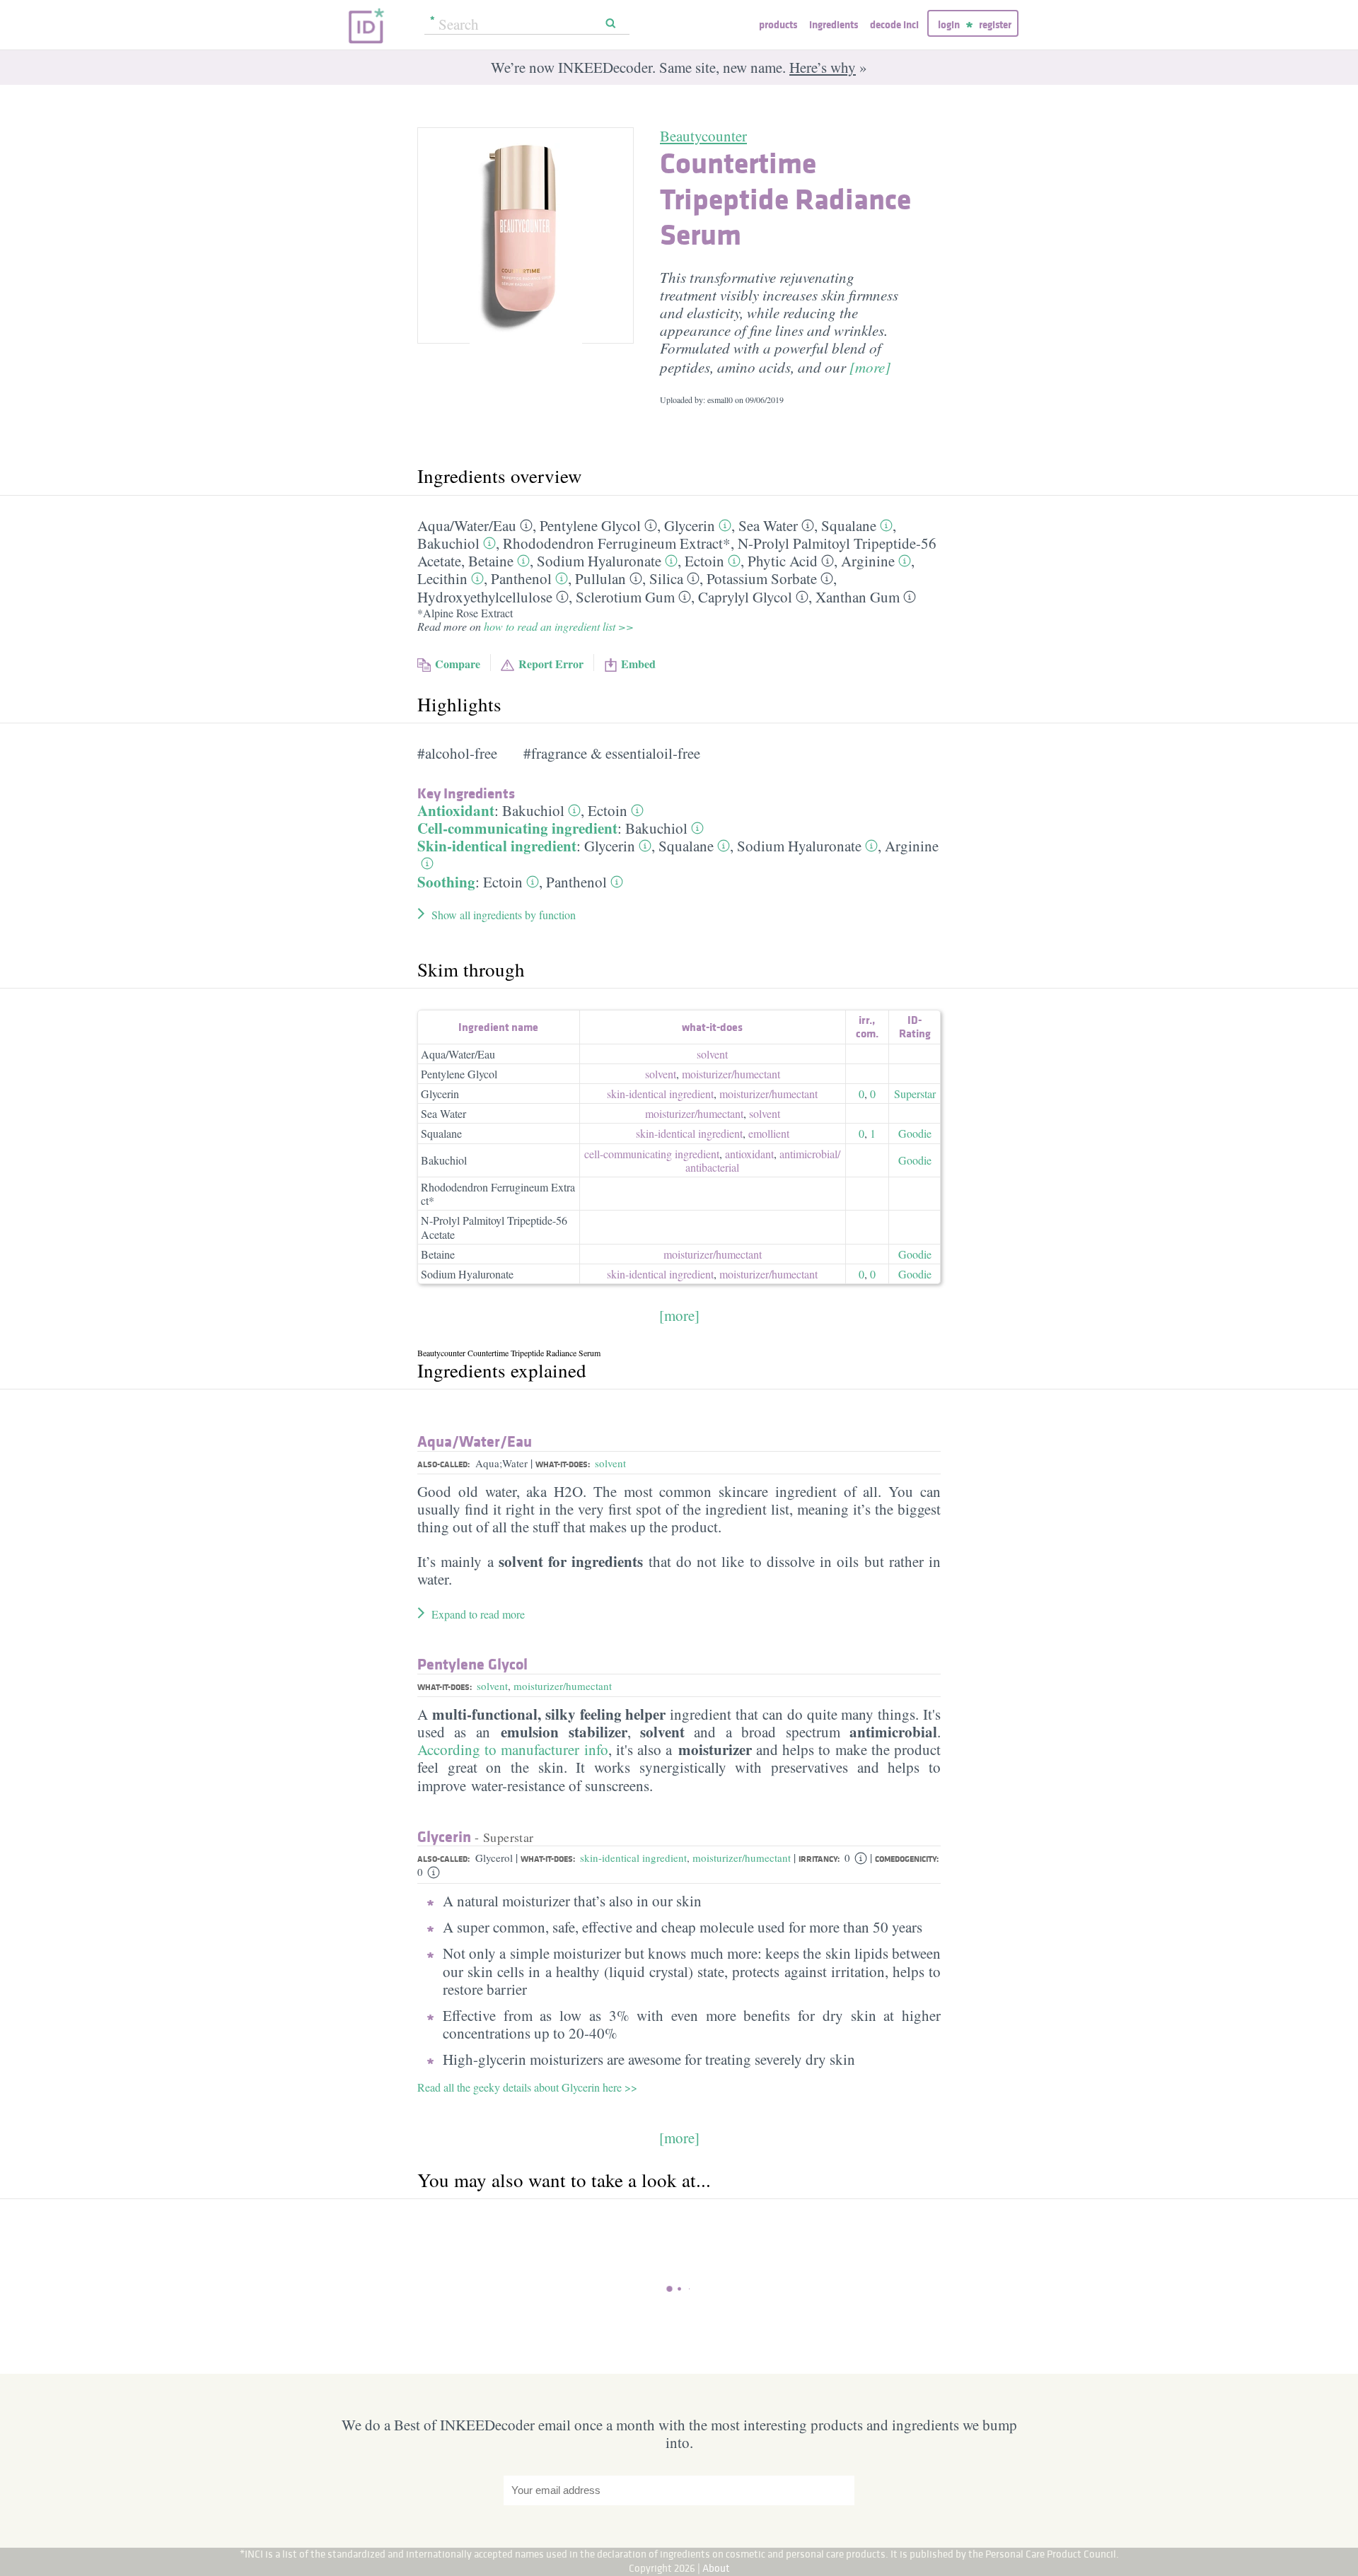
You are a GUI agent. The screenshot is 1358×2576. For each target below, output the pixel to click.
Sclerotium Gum (625, 597)
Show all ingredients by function (504, 915)
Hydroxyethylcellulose (485, 597)
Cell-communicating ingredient (517, 828)
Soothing (446, 882)
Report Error (551, 664)
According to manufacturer (501, 1749)
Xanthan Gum (858, 597)
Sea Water (768, 525)
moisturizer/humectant (563, 1686)
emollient (769, 1133)
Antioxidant (456, 810)
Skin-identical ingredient (497, 846)
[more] (870, 367)
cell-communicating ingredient (652, 1154)
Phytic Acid (783, 561)
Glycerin (690, 525)
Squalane (849, 525)
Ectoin (704, 561)
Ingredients (834, 24)
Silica (666, 578)
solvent (712, 1054)
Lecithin (442, 578)
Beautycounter (703, 136)
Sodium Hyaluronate (599, 561)
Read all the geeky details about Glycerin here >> (527, 2087)
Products (778, 24)
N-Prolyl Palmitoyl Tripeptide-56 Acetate (494, 1227)
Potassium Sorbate (762, 578)
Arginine (868, 561)
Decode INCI (894, 24)
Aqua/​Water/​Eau (467, 525)
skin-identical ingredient (660, 1094)
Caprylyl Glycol (745, 597)
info (596, 1749)
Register (995, 24)
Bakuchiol (448, 543)
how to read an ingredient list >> (559, 626)
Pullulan (600, 578)
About (716, 2568)
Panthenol (521, 578)
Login (949, 24)
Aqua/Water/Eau (458, 1054)
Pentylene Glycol (590, 525)
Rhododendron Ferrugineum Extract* (617, 543)
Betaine (491, 561)
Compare (458, 664)
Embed (638, 664)
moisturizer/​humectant (731, 1074)
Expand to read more (478, 1614)
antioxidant (749, 1154)
